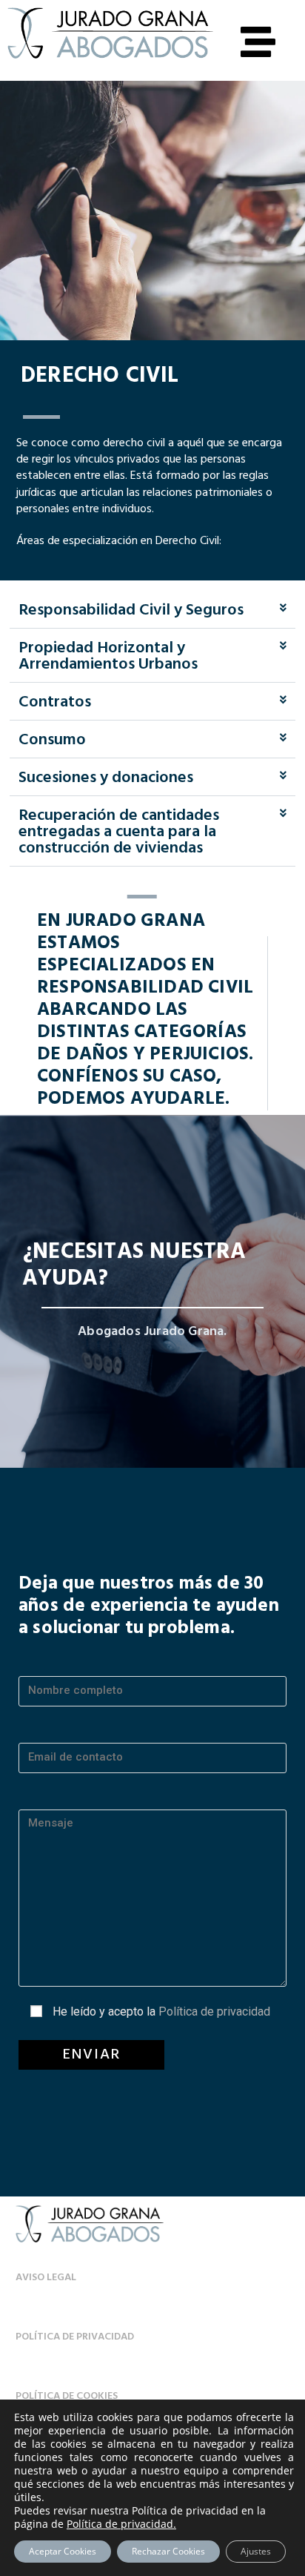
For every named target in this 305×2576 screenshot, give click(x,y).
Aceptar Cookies (63, 2551)
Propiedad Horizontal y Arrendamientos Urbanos (108, 656)
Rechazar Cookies (168, 2551)
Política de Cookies (67, 2396)
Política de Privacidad (75, 2337)
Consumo (52, 740)
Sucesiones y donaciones (106, 778)
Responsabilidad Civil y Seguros (131, 610)
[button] (152, 611)
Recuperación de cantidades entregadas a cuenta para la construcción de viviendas (119, 832)
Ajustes (256, 2551)
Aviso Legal (46, 2278)
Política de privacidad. (121, 2524)
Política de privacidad (214, 2012)
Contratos (55, 702)
